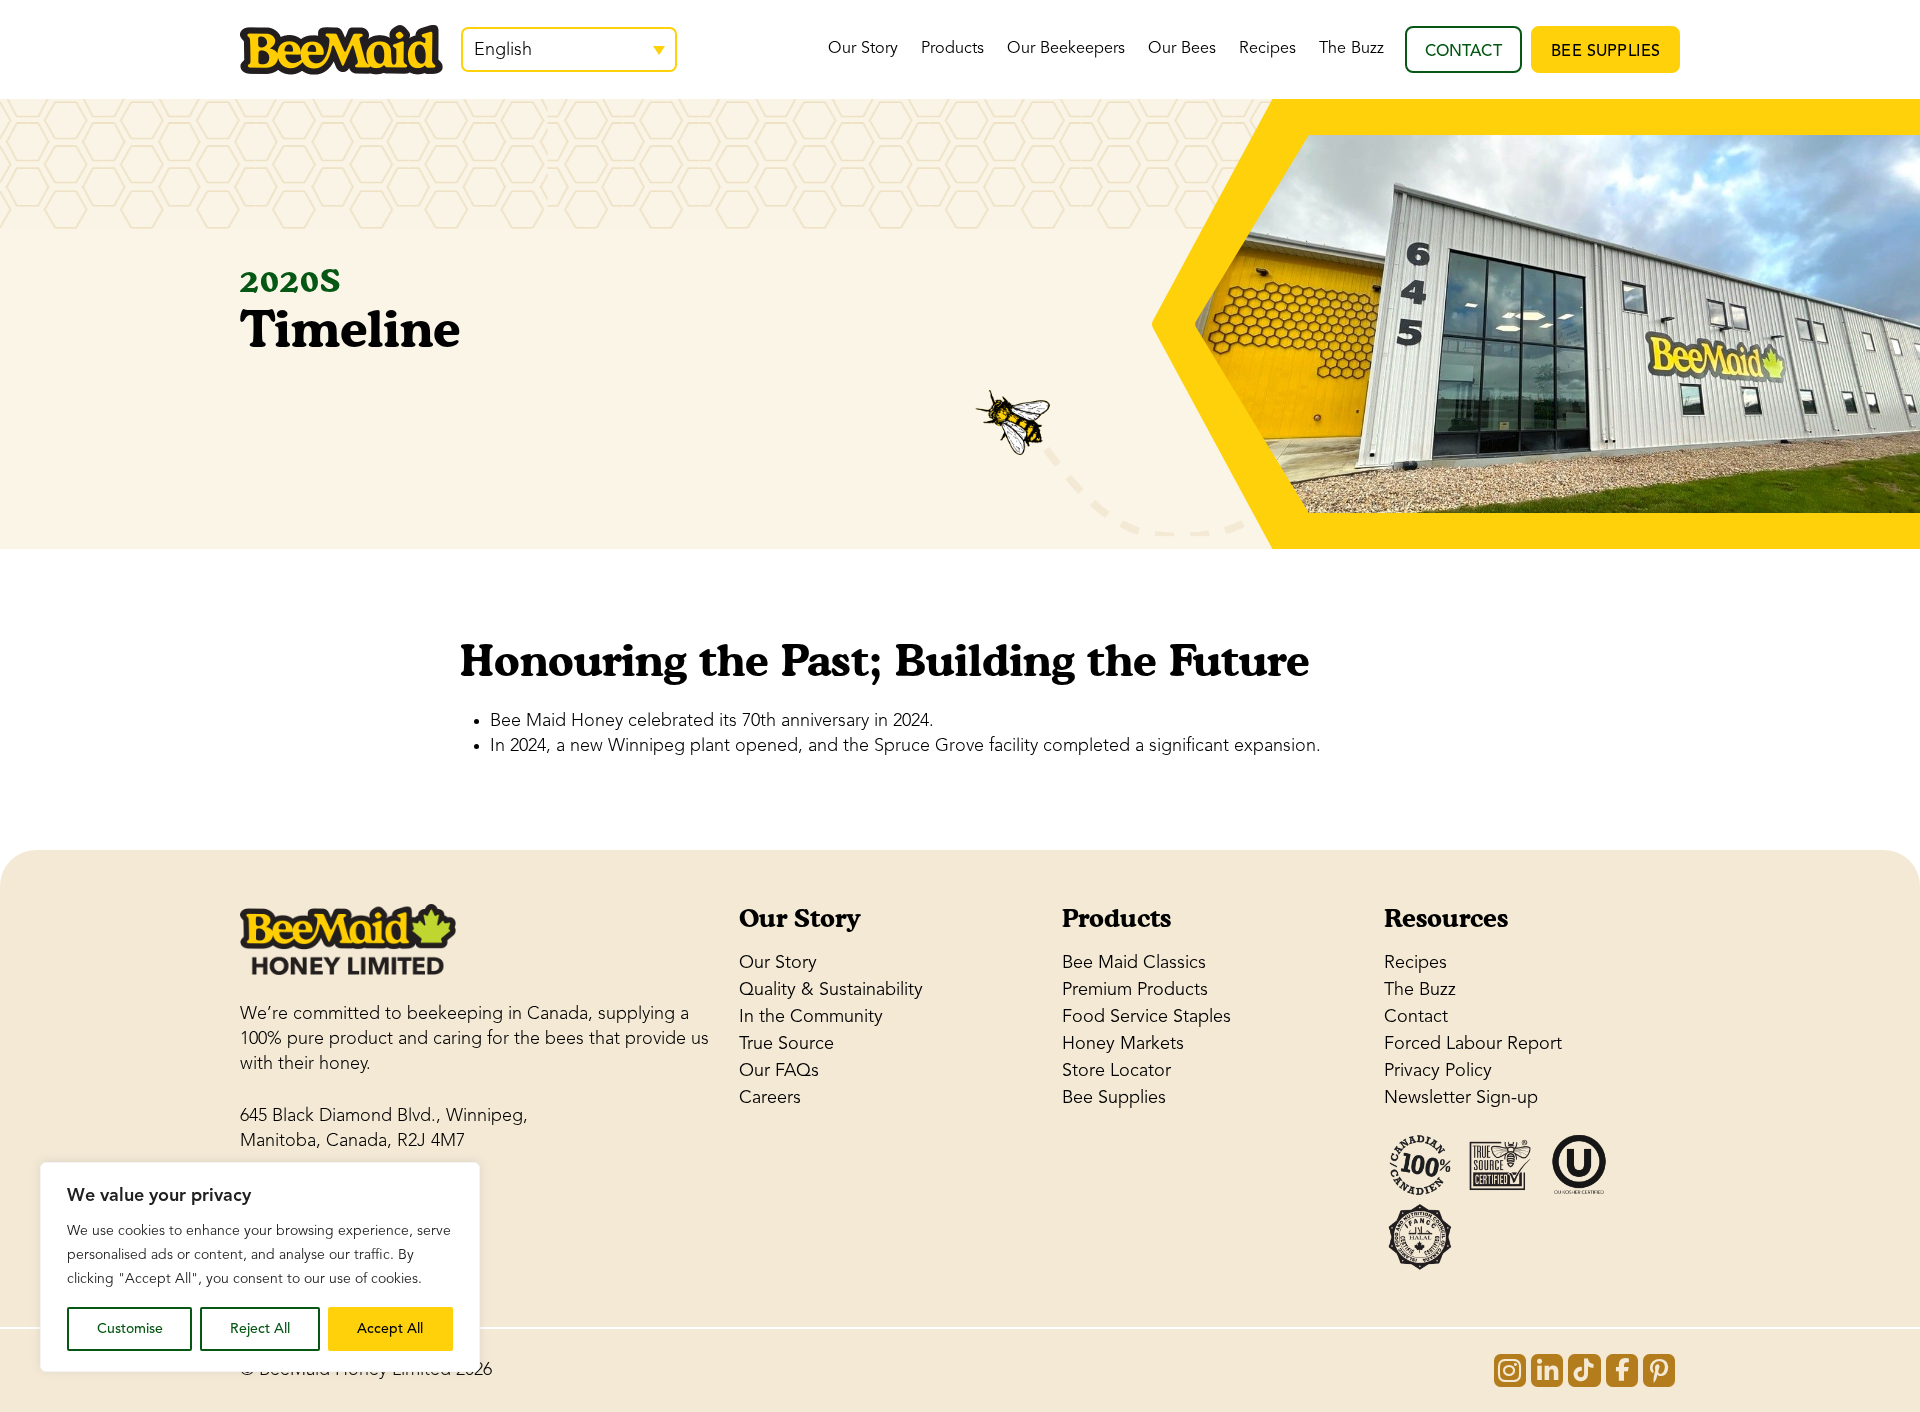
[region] (260, 1267)
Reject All (260, 1328)
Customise (130, 1328)
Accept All (390, 1328)
